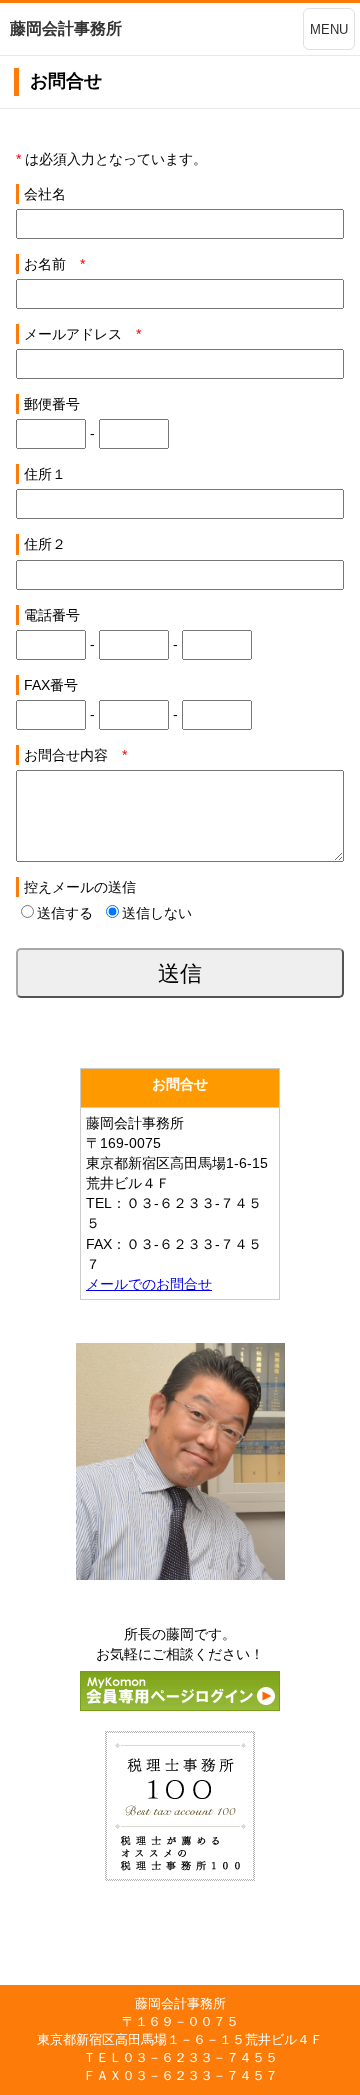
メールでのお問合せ (149, 1284)
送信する (65, 913)
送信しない (157, 913)
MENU (329, 29)
